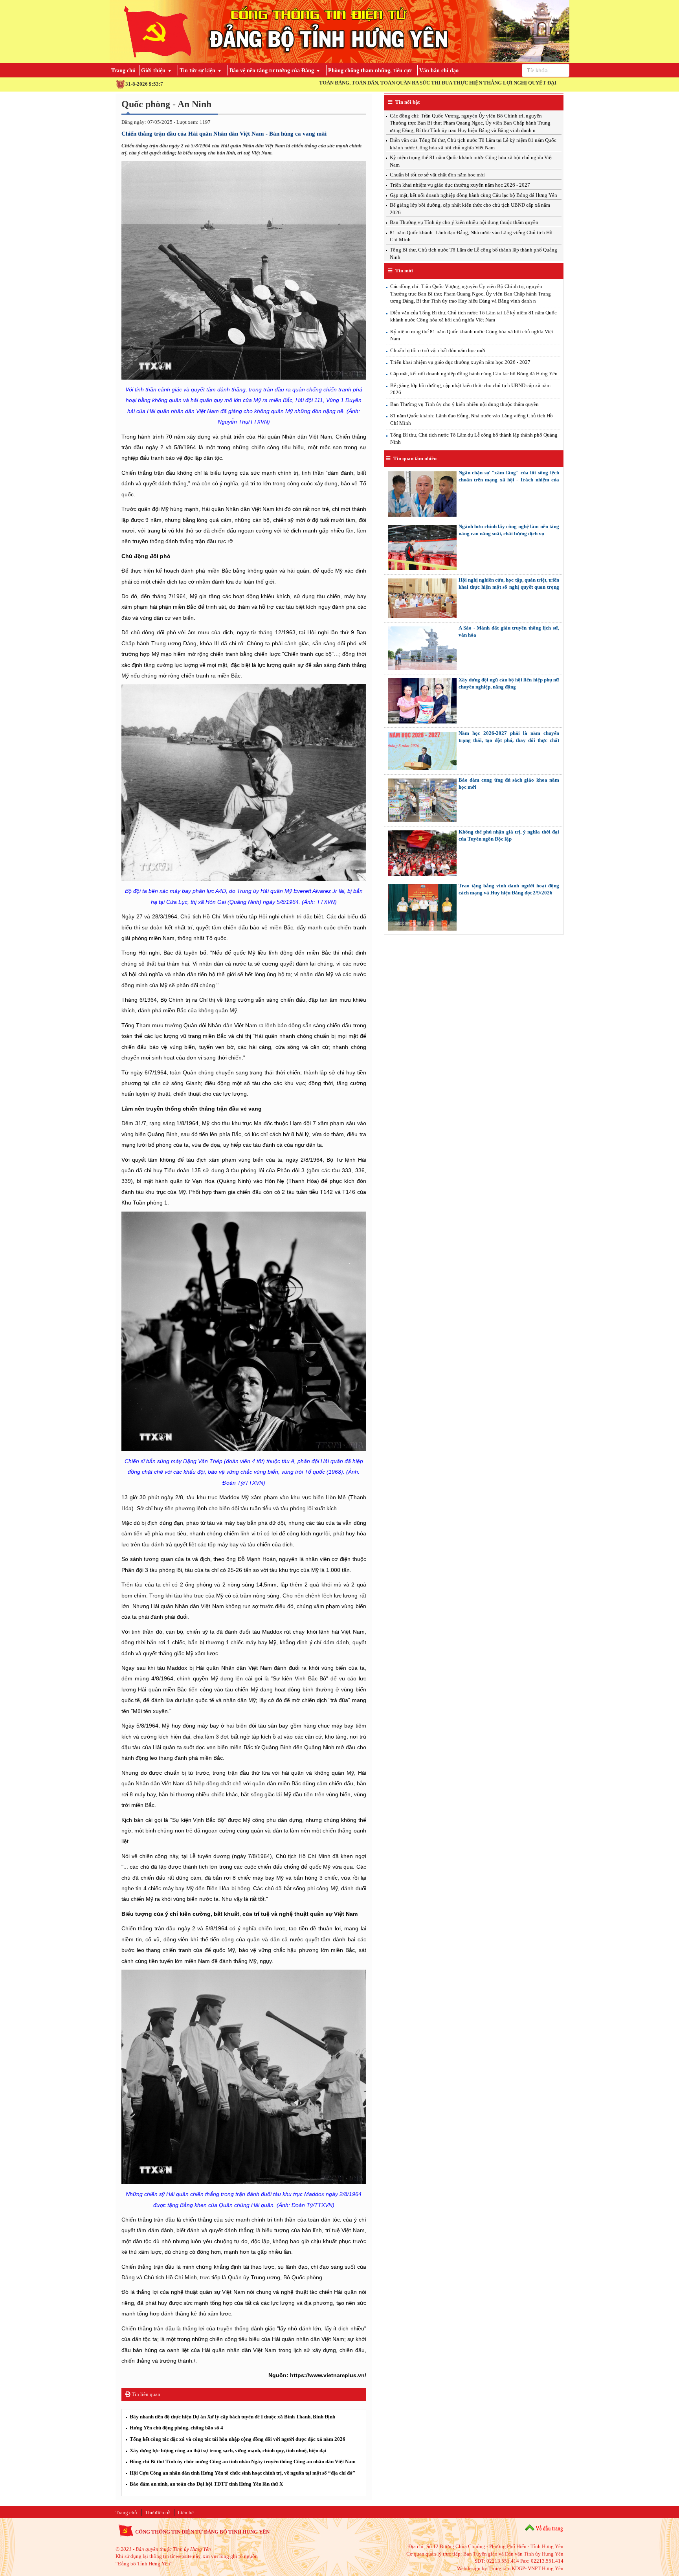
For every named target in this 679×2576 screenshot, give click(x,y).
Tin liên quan (145, 2394)
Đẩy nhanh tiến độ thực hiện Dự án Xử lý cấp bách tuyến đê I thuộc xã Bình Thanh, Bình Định (232, 2417)
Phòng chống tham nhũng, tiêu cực (370, 71)
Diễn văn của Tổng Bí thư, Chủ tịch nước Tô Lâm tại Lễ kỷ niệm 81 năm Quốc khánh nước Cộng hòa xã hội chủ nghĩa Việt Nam (473, 316)
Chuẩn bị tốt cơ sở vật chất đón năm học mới (437, 175)
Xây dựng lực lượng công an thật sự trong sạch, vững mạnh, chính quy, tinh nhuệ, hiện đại (228, 2450)
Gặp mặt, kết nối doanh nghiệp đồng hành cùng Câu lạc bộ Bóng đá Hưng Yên (473, 195)
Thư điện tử (157, 2513)
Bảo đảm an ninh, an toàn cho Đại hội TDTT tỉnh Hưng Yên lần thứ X (206, 2484)
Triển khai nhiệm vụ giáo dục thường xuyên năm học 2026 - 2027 (460, 185)
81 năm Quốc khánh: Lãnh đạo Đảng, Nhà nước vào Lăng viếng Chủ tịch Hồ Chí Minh (472, 419)
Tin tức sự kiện (197, 71)
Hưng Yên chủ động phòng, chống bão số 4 (176, 2428)
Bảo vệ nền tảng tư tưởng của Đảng (272, 71)
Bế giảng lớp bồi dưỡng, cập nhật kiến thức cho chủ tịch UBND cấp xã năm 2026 (470, 389)
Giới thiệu (153, 71)
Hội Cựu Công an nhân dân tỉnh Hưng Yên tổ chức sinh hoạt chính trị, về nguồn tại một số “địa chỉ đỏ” (242, 2473)
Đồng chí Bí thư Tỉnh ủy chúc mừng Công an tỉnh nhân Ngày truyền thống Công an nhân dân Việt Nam (243, 2461)
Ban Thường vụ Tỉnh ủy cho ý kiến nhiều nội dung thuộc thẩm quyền (464, 222)
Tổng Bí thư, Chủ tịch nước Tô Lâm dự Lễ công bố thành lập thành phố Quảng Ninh (474, 439)
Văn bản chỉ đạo (439, 71)
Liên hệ (186, 2513)
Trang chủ (123, 71)
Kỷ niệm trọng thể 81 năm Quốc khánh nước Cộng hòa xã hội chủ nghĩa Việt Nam (472, 335)
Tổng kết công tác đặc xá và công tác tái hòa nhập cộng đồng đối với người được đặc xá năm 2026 (238, 2439)
